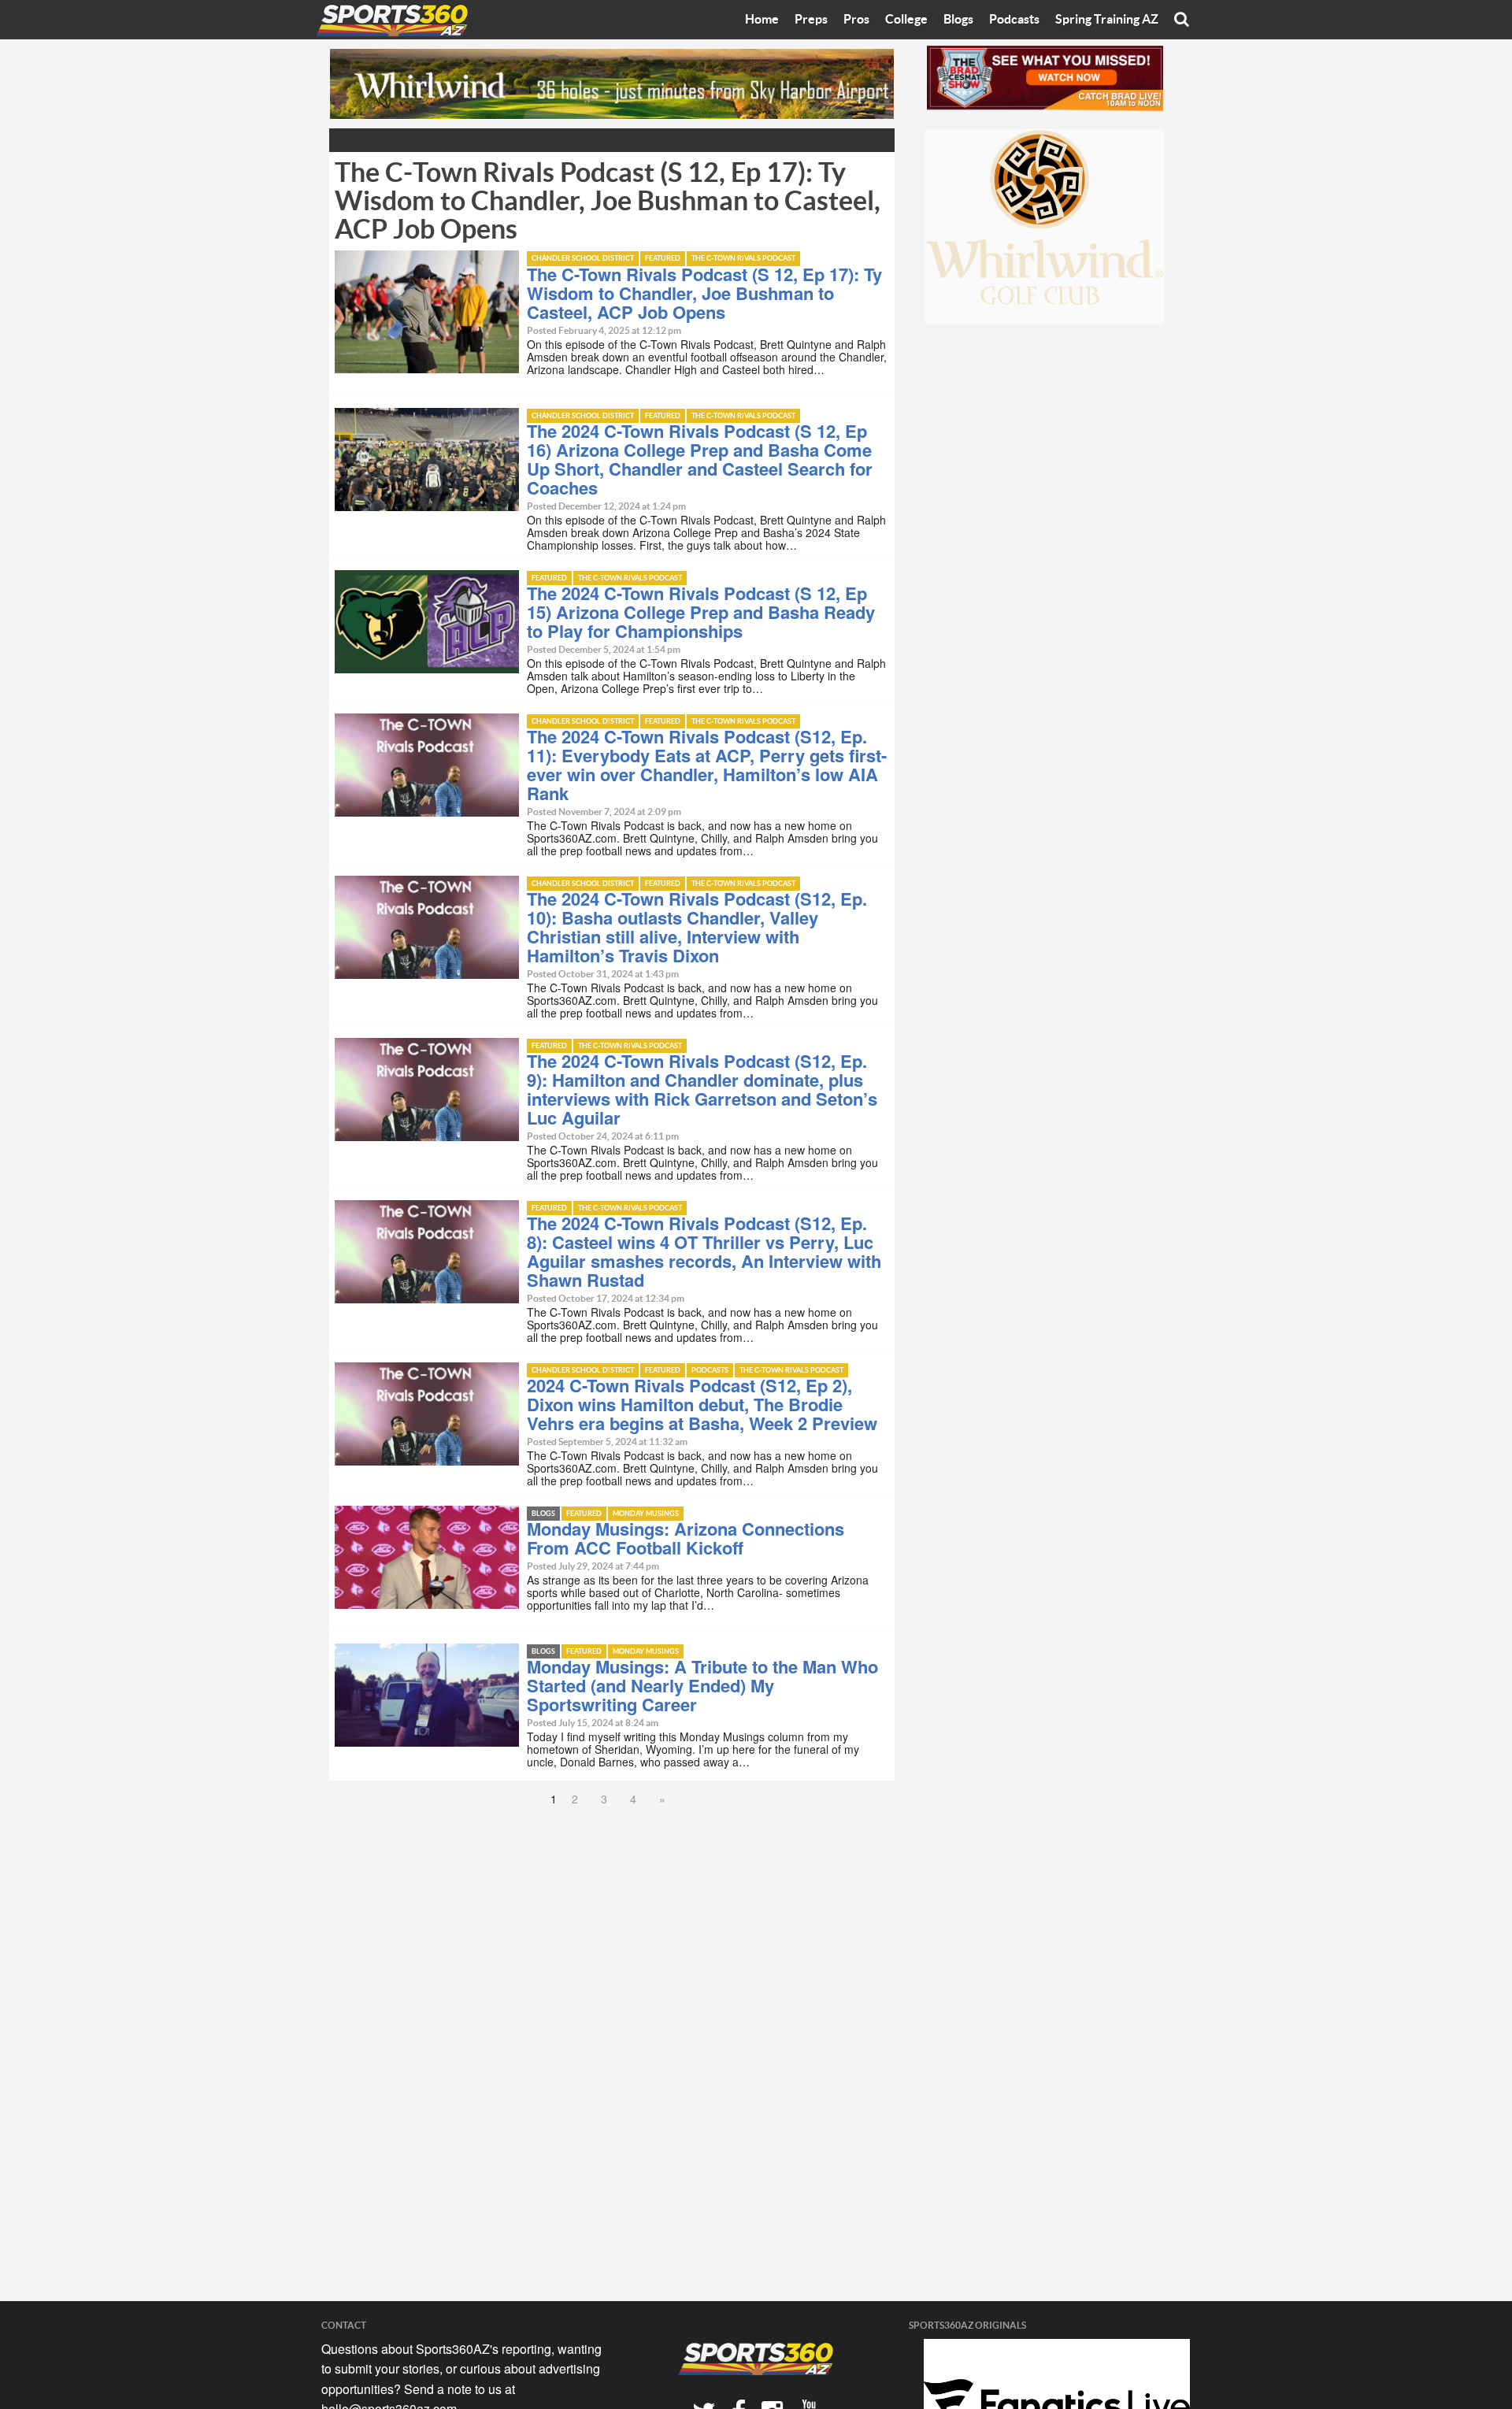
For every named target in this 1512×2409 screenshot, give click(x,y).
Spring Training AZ (1107, 20)
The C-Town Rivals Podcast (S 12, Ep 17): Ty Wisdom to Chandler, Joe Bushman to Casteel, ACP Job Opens (704, 293)
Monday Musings (646, 1514)
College (906, 20)
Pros (856, 20)
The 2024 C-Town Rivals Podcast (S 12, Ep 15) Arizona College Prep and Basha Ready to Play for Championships (701, 612)
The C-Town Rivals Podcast (743, 259)
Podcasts (1014, 20)
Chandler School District (583, 259)
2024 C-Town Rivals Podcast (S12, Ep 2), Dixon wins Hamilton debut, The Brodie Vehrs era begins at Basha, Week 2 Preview (702, 1404)
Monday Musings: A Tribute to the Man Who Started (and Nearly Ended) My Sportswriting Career (702, 1685)
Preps (811, 20)
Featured (663, 259)
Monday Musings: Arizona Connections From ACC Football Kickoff (686, 1538)
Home (762, 20)
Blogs (958, 20)
